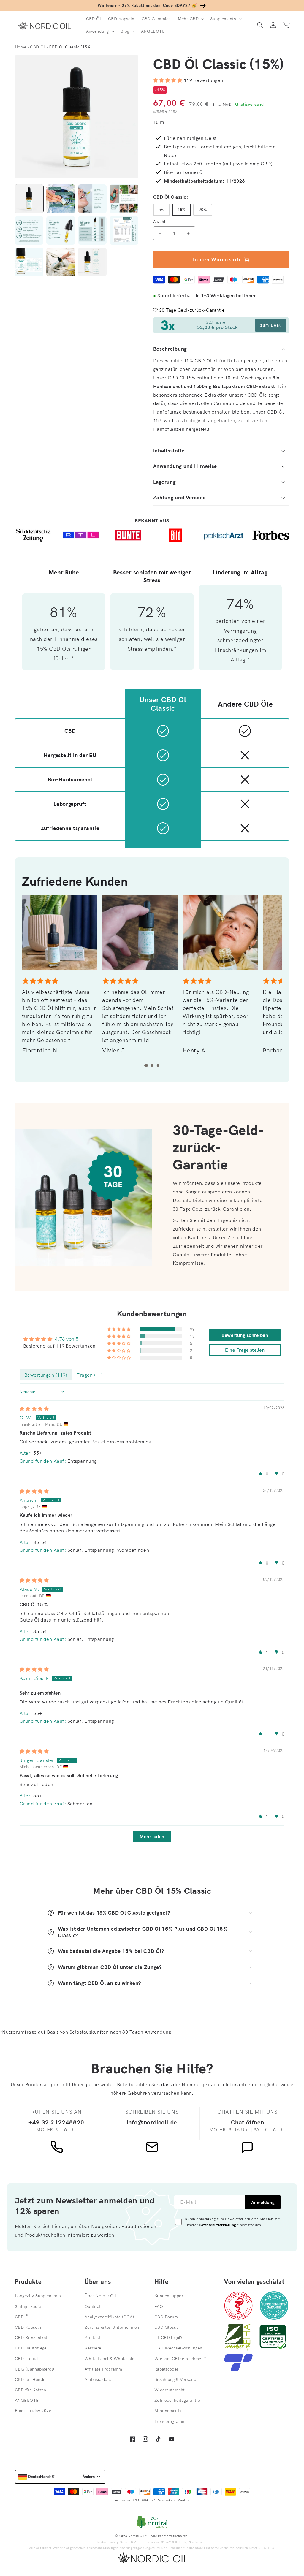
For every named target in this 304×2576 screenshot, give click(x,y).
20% (203, 210)
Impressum (122, 2500)
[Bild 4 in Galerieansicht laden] (124, 199)
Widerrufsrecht (170, 2390)
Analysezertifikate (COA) (109, 2317)
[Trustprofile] (238, 2370)
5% (161, 210)
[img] (34, 1409)
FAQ (159, 2306)
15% (182, 210)
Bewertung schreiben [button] (245, 1335)
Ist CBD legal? (168, 2338)
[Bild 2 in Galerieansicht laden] (61, 199)
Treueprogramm (170, 2421)
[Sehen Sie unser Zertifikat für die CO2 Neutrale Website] (152, 2522)
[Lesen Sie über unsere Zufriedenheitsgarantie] (274, 2318)
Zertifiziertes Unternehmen (112, 2327)
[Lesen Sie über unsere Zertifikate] (273, 2349)
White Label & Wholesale (110, 2359)
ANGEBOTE (27, 2400)
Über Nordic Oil (100, 2296)
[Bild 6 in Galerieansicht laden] (61, 230)
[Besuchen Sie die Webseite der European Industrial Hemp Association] (241, 2349)
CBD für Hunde (30, 2379)
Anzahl (159, 221)
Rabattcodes (167, 2369)
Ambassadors (98, 2379)
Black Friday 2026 (33, 2411)
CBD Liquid (26, 2359)
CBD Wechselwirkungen (178, 2348)
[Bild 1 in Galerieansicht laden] (29, 199)
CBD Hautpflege (31, 2348)
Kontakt (93, 2338)
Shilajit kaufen (29, 2306)
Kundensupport (170, 2296)
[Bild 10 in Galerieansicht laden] (61, 262)
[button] (190, 19)
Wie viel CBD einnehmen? (180, 2359)
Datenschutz (166, 2500)
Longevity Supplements (38, 2296)
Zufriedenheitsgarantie (177, 2400)
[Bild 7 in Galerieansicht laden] (92, 230)
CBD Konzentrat (31, 2338)
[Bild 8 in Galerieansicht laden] (124, 230)
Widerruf (148, 2500)
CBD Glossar (167, 2327)
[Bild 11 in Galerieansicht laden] (92, 262)
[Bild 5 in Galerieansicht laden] (29, 230)
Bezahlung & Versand (175, 2379)
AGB (136, 2500)
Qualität (93, 2306)
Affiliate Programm (103, 2369)
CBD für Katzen (31, 2390)
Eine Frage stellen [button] (245, 1350)
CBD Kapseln (28, 2327)
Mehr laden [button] (152, 1836)
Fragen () (90, 1375)
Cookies (184, 2500)
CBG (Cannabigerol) (35, 2369)
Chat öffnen (248, 2122)
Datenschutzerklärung (217, 2225)
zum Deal (271, 325)
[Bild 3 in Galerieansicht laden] (92, 199)
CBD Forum (166, 2317)
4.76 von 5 (67, 1339)
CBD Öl (22, 2317)
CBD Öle (257, 395)
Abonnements (168, 2411)
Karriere (93, 2348)
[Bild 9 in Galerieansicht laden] (29, 262)
